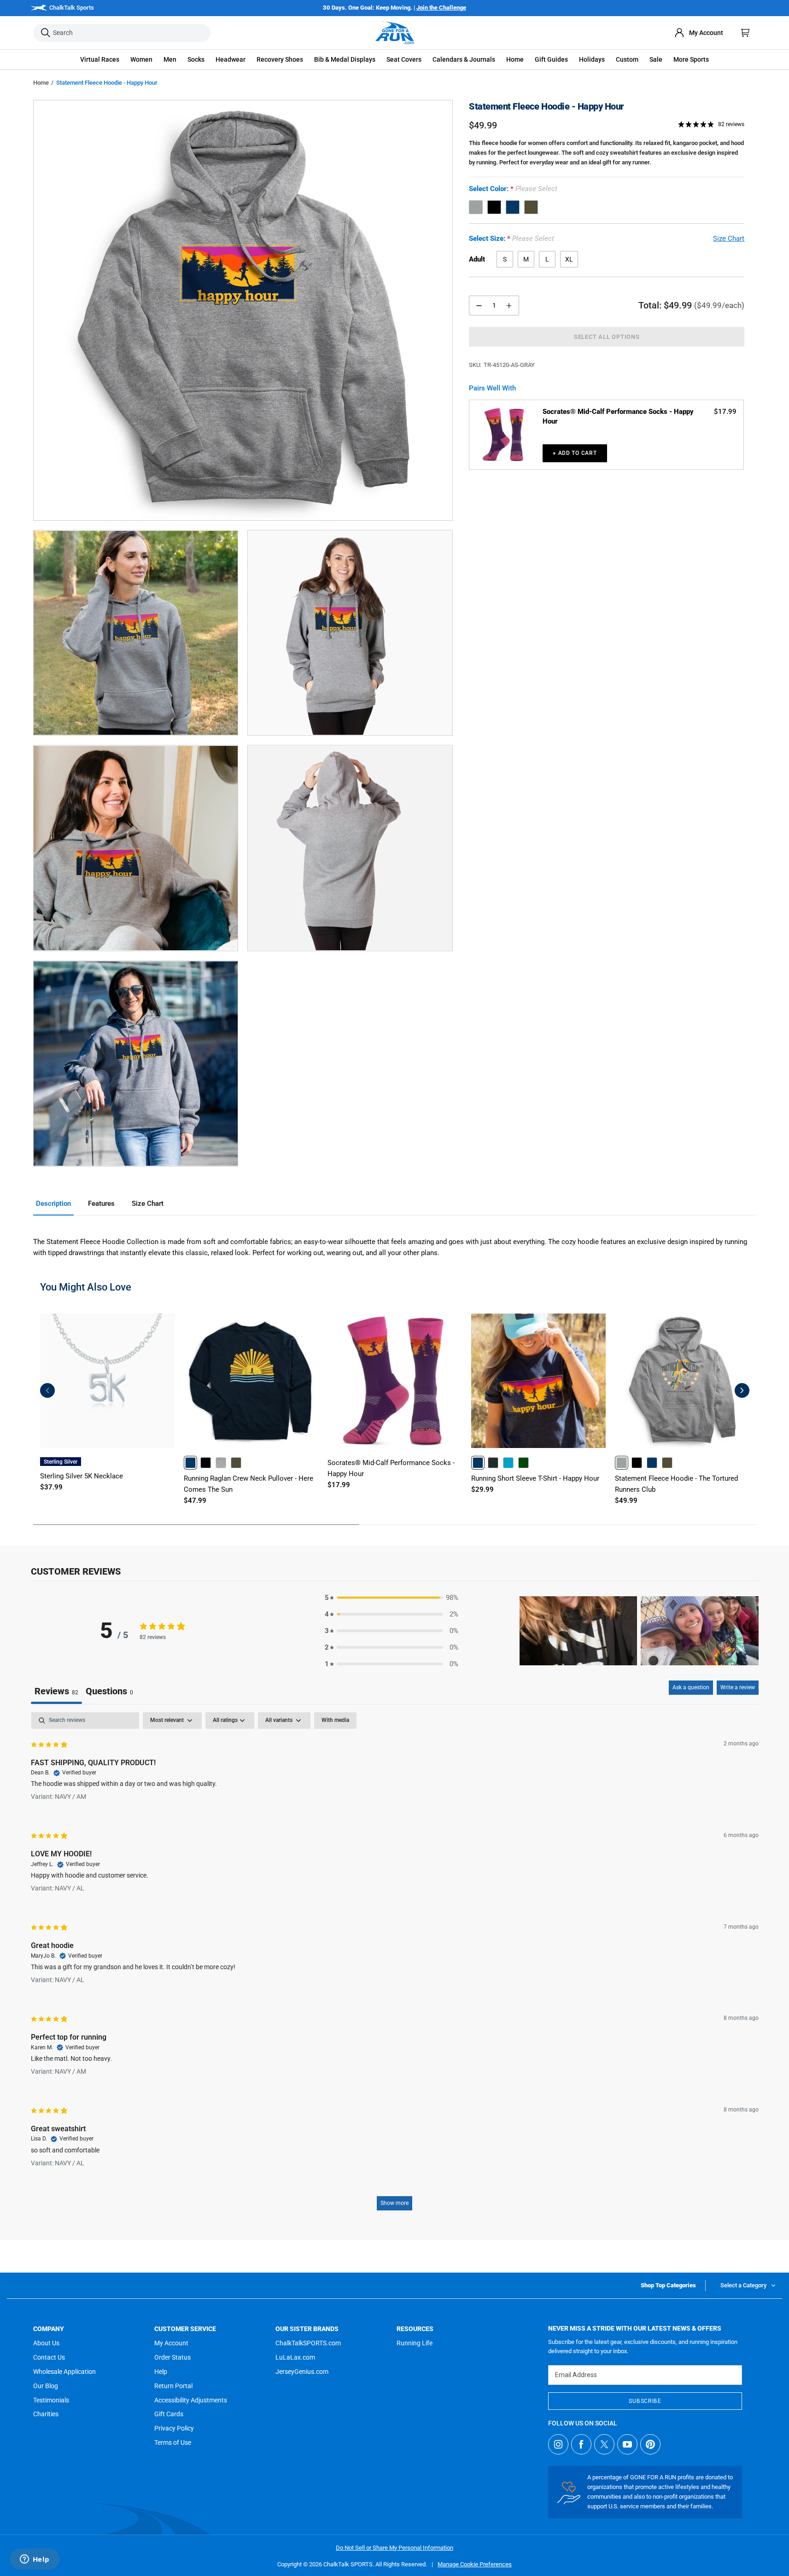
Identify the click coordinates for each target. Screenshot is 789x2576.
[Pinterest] (650, 2444)
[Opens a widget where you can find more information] (35, 2560)
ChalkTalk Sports (72, 8)
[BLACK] (494, 207)
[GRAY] (476, 207)
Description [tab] (53, 1204)
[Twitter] (604, 2444)
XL (569, 259)
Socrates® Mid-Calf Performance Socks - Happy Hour (618, 416)
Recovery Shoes (280, 59)
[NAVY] (513, 207)
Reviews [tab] (56, 1691)
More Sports (691, 59)
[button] (100, 60)
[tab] (109, 1692)
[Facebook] (581, 2444)
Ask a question (691, 1687)
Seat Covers (404, 59)
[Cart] (745, 33)
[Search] (46, 33)
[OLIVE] (531, 207)
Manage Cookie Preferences (475, 2564)
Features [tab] (101, 1204)
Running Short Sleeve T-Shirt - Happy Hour (535, 1478)
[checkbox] (335, 1721)
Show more (394, 2203)
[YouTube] (627, 2444)
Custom (627, 59)
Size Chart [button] (729, 238)
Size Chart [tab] (148, 1204)
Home (41, 83)
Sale (656, 59)
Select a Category (743, 2285)
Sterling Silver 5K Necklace (82, 1476)
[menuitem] (699, 33)
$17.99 (725, 412)
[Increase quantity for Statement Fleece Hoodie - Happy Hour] (509, 305)
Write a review (738, 1687)
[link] (190, 1462)
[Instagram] (558, 2444)
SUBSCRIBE (645, 2401)
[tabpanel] (395, 1966)
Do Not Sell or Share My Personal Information (394, 2548)
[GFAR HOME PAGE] (395, 33)
